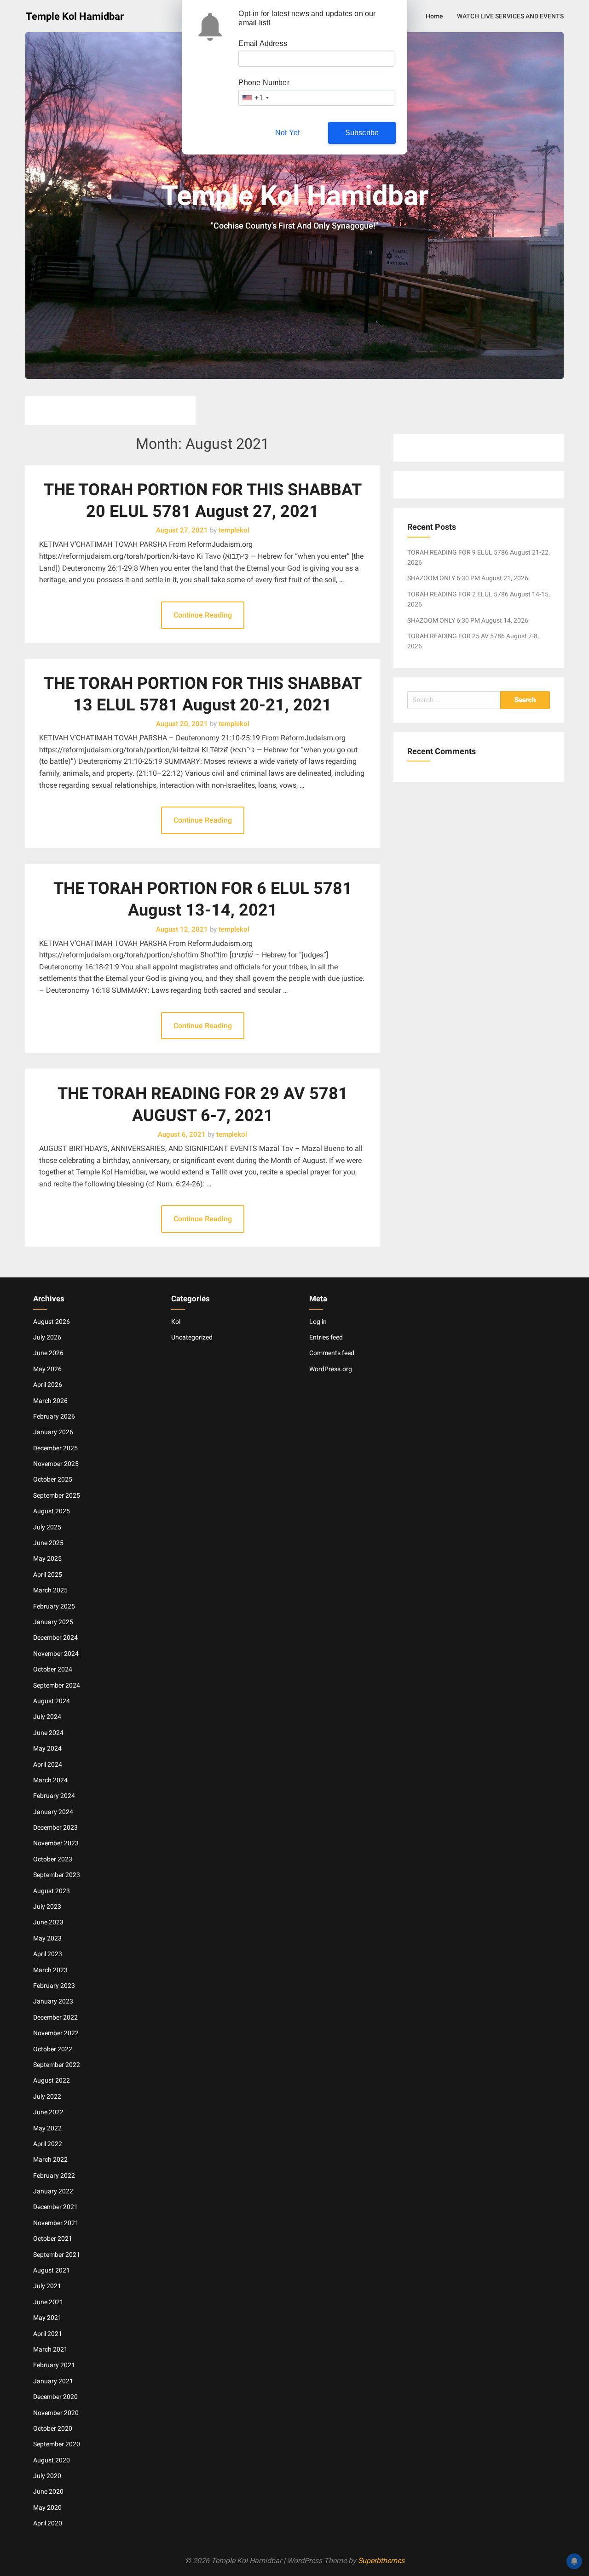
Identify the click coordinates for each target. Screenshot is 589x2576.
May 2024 (47, 1748)
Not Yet (287, 133)
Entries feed (326, 1337)
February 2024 (54, 1796)
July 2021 (47, 2286)
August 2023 (52, 1891)
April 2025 (48, 1574)
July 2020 (47, 2476)
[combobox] (255, 98)
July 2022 (47, 2096)
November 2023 (56, 1843)
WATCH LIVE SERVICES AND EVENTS (510, 16)
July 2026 (47, 1337)
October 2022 (53, 2049)
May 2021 (47, 2318)
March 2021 (50, 2349)
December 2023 (55, 1827)
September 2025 (57, 1495)
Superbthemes (381, 2561)
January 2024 (53, 1812)
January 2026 (53, 1432)
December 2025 (55, 1448)
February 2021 (54, 2365)
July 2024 (47, 1717)
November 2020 (56, 2413)
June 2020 (48, 2491)
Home (434, 16)
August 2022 (52, 2080)
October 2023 (53, 1859)
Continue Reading (203, 615)
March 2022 (50, 2159)
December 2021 (55, 2207)
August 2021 (52, 2270)
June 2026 (48, 1353)
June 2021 (48, 2302)
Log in (318, 1322)
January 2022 (53, 2191)
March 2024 (50, 1780)
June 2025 (48, 1543)
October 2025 (53, 1479)
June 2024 (48, 1733)
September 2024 (57, 1685)
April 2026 (48, 1385)
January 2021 (53, 2381)
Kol (176, 1322)
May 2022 (47, 2128)
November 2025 (56, 1464)
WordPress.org (331, 1369)
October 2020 (53, 2428)
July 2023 (47, 1906)
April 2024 (48, 1764)
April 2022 (48, 2144)
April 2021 (48, 2334)
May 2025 (47, 1558)
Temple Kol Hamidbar (75, 16)
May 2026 (47, 1369)
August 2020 (52, 2460)
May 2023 (47, 1938)
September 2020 (57, 2444)
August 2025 (52, 1511)
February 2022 (54, 2175)
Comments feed (332, 1353)
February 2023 (54, 1986)
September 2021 (57, 2255)
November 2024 (56, 1654)
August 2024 (52, 1701)
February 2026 (54, 1416)
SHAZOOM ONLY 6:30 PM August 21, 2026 (468, 578)
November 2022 (56, 2033)
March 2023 (50, 1970)
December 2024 (55, 1637)
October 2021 (53, 2238)
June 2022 (48, 2112)
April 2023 (48, 1954)
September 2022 (57, 2065)
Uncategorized (192, 1337)
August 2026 (52, 1322)
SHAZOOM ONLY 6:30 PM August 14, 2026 (468, 620)
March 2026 (50, 1401)
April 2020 (48, 2523)
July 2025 (47, 1527)
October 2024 (53, 1669)
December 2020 (55, 2397)
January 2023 (53, 2001)
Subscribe (362, 133)
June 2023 (48, 1922)
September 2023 (57, 1875)
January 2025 (53, 1622)
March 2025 (50, 1590)
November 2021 (56, 2223)
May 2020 (47, 2507)
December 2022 (55, 2017)
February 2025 (54, 1606)
